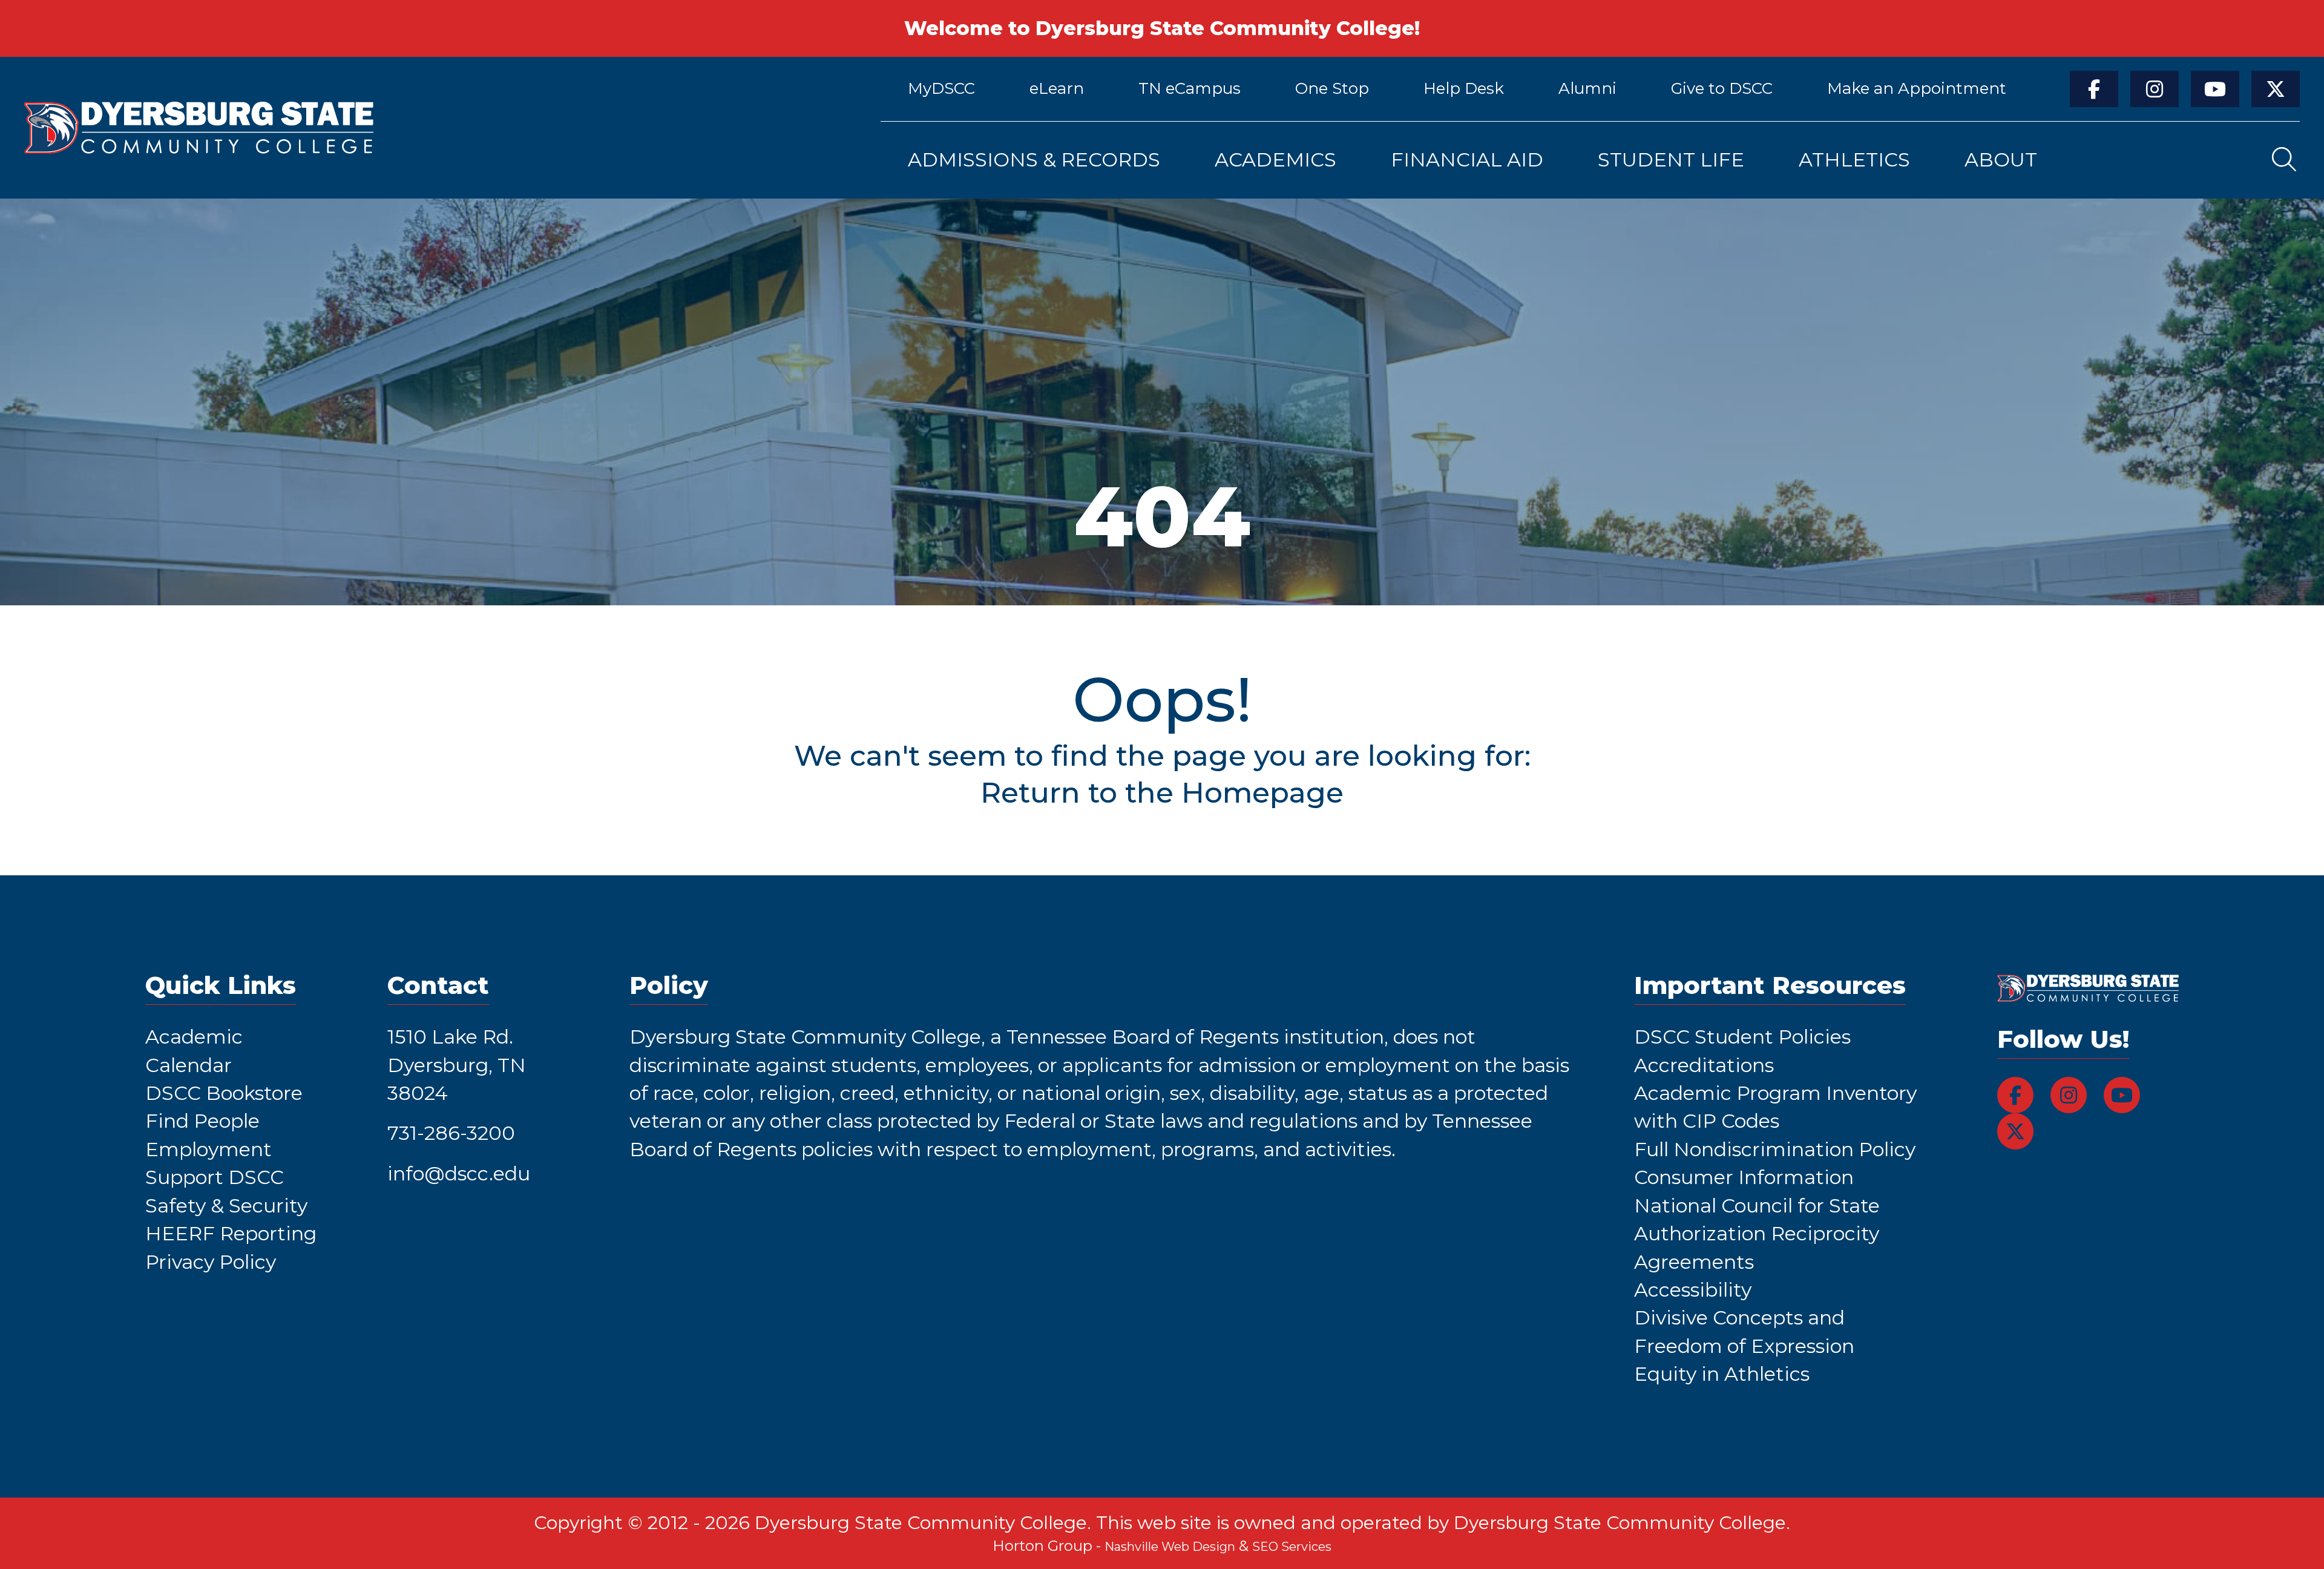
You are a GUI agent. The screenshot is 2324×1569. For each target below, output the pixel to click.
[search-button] (2284, 160)
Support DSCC (215, 1177)
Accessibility (1693, 1290)
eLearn (1057, 88)
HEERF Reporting (231, 1233)
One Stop (1332, 88)
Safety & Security (226, 1206)
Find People (202, 1121)
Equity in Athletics (1722, 1374)
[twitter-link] (2276, 89)
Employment (208, 1149)
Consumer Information (1744, 1177)
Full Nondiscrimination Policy (1775, 1149)
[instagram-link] (2155, 89)
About (2001, 160)
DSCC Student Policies (1742, 1037)
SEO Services (1292, 1547)
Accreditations (1704, 1065)
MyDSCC (941, 88)
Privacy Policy (211, 1262)
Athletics (1854, 160)
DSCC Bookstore (224, 1093)
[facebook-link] (2094, 89)
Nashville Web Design (1170, 1547)
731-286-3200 (451, 1133)
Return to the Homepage (1162, 792)
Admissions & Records (1034, 160)
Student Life (1671, 160)
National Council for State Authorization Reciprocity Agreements (1757, 1234)
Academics (1275, 160)
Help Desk (1464, 88)
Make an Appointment (1917, 88)
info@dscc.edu (459, 1173)
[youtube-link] (2215, 89)
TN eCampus (1190, 88)
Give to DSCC (1722, 88)
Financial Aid (1467, 160)
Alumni (1587, 88)
